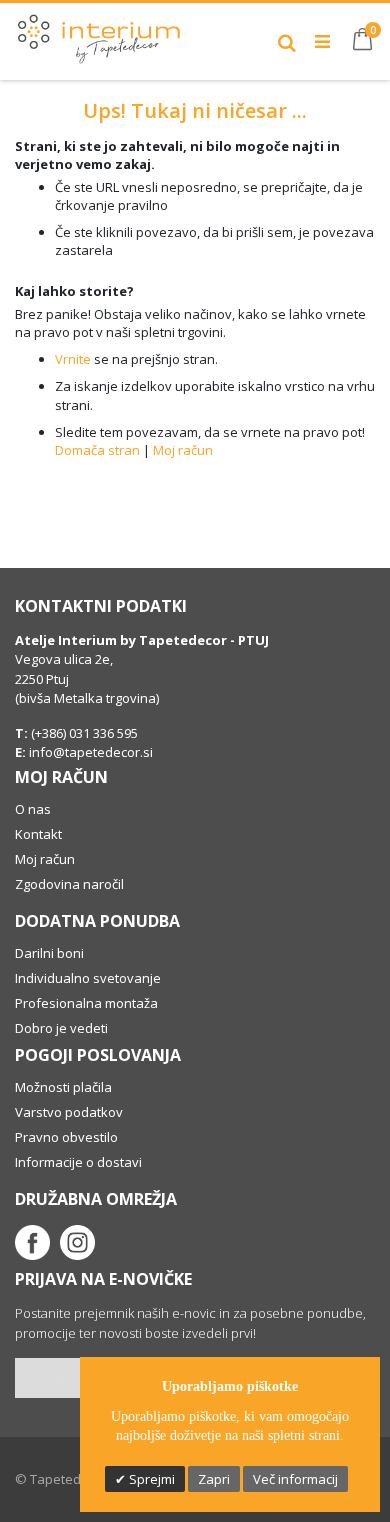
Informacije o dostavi (78, 1162)
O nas (33, 809)
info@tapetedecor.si (91, 752)
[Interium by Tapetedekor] (99, 34)
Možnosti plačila (63, 1087)
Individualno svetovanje (88, 978)
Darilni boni (49, 953)
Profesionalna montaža (86, 1003)
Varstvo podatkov (69, 1112)
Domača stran (97, 450)
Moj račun (183, 450)
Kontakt (38, 834)
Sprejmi (150, 1479)
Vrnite (73, 359)
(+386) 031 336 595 (83, 733)
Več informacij (295, 1479)
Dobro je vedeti (61, 1028)
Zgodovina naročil (69, 884)
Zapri (214, 1479)
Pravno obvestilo (66, 1137)
